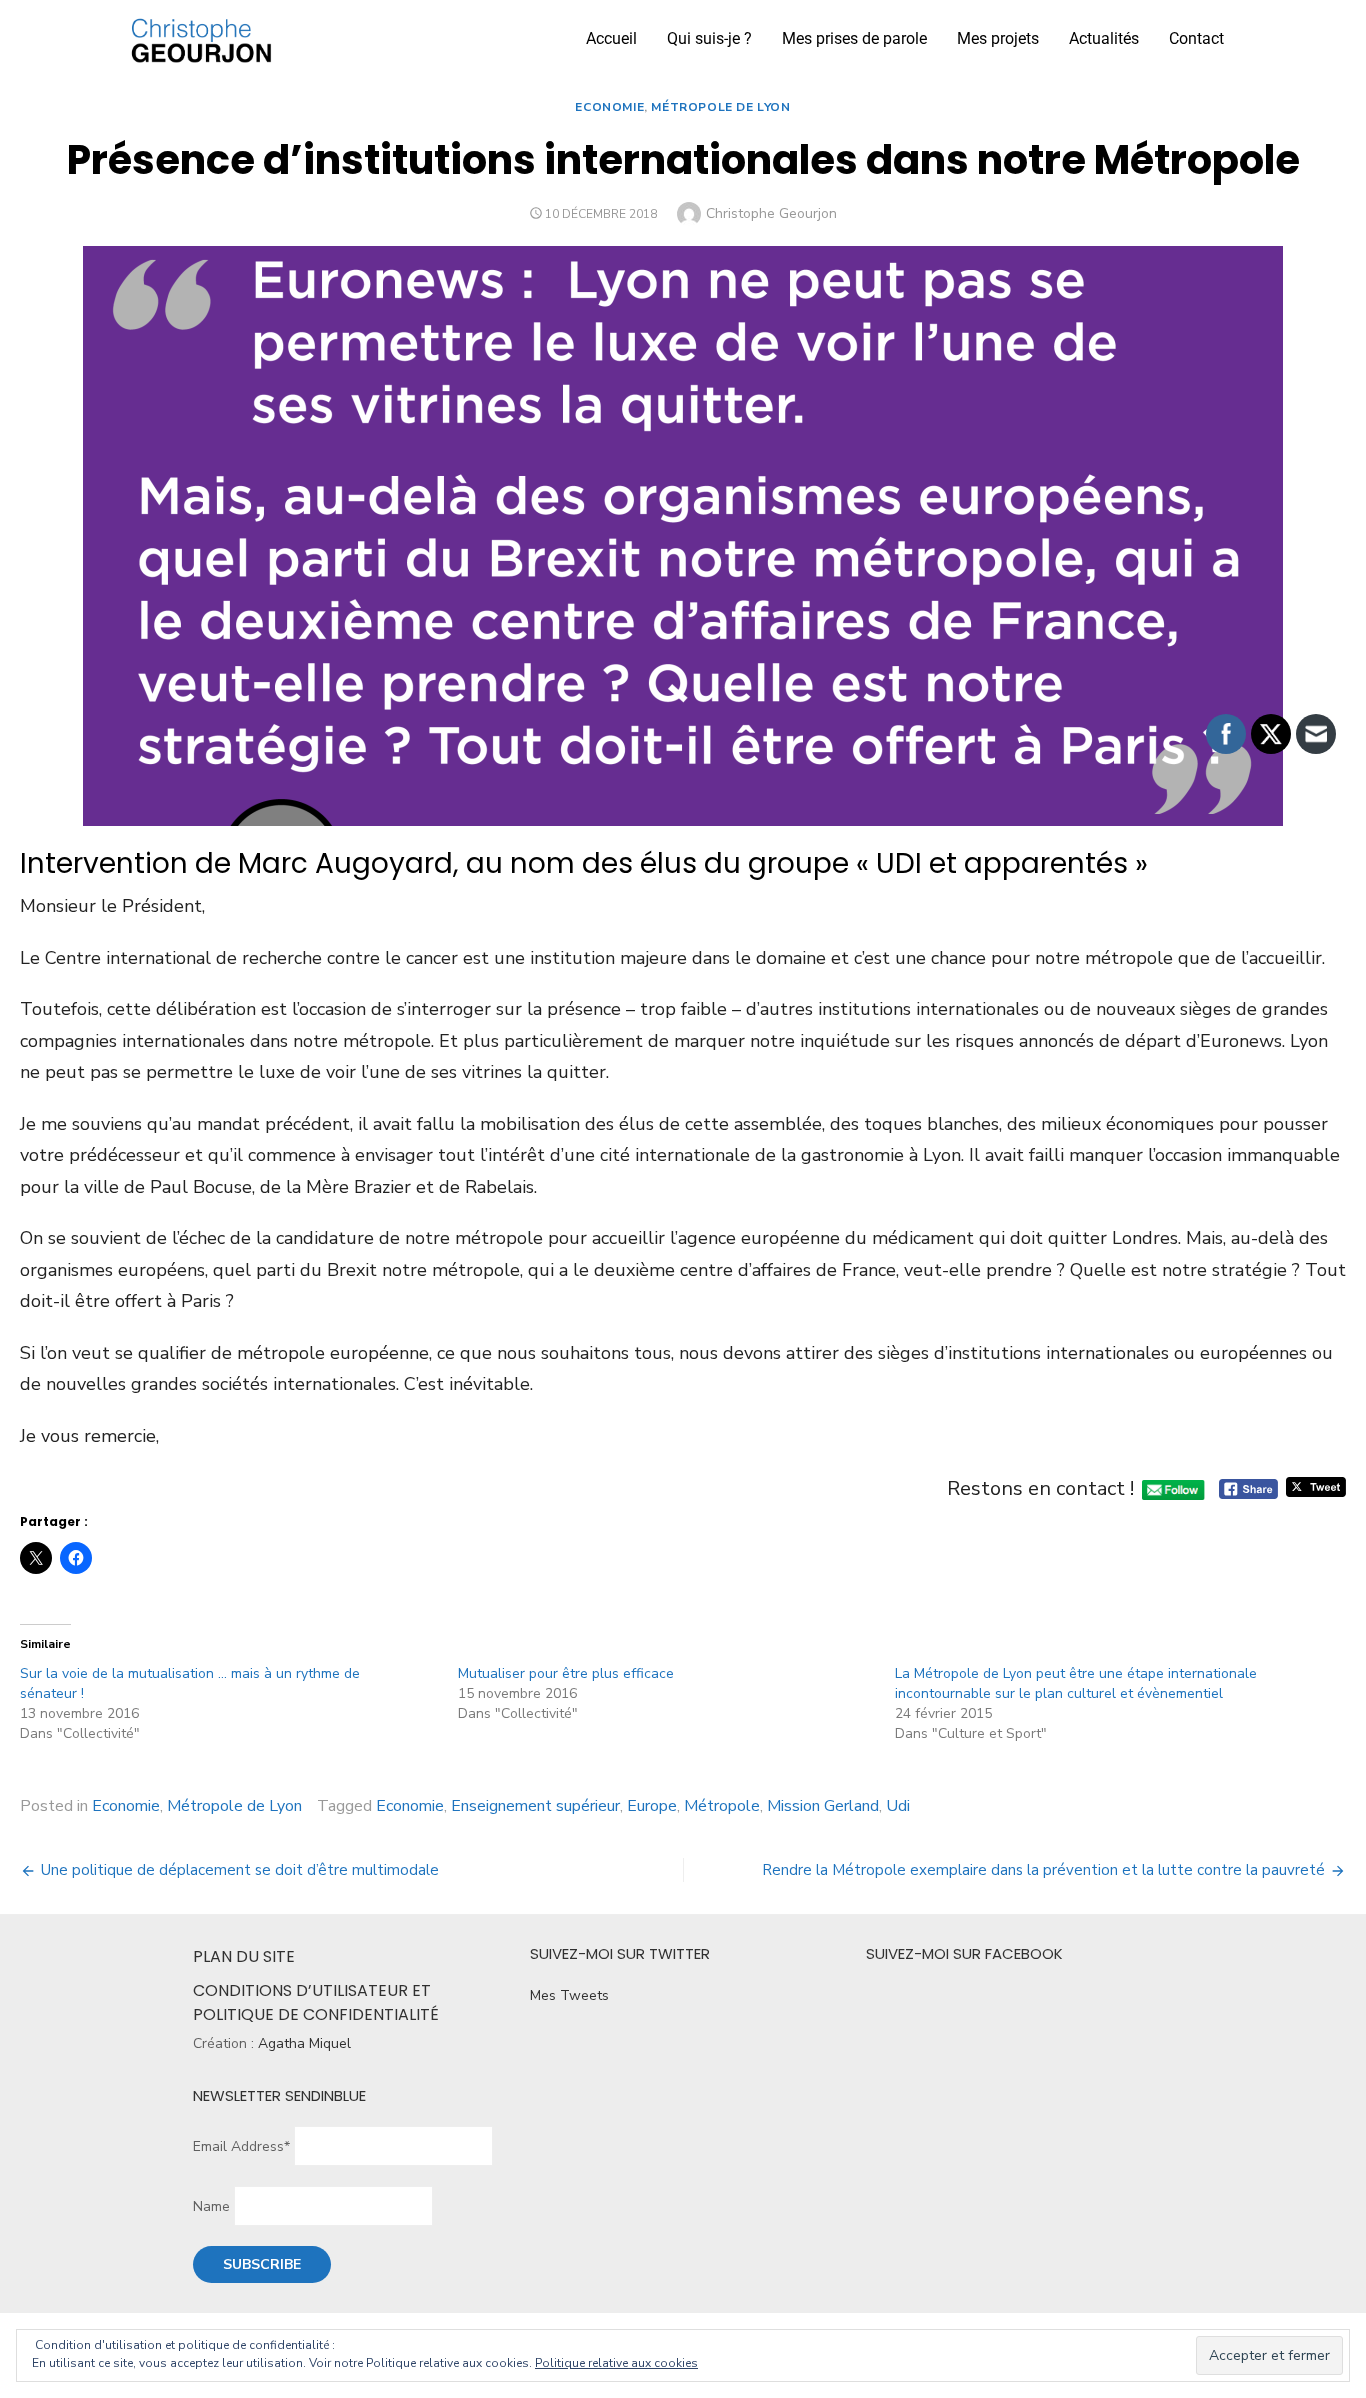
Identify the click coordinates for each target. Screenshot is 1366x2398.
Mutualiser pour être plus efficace (566, 1673)
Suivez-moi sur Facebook (964, 1953)
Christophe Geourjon (771, 213)
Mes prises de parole (854, 38)
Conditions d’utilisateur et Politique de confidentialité (316, 2002)
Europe (652, 1806)
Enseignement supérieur (535, 1806)
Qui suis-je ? (709, 38)
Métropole (722, 1806)
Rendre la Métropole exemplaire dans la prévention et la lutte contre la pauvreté (1043, 1870)
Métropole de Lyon (720, 107)
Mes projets (998, 38)
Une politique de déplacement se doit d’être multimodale (240, 1870)
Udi (898, 1806)
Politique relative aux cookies (616, 2363)
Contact (1196, 38)
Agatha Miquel (304, 2043)
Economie (609, 107)
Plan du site (244, 1956)
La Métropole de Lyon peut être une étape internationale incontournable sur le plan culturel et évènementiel (1076, 1683)
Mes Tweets (569, 1995)
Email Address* (241, 2146)
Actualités (1104, 38)
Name (211, 2206)
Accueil (611, 38)
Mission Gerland (823, 1806)
